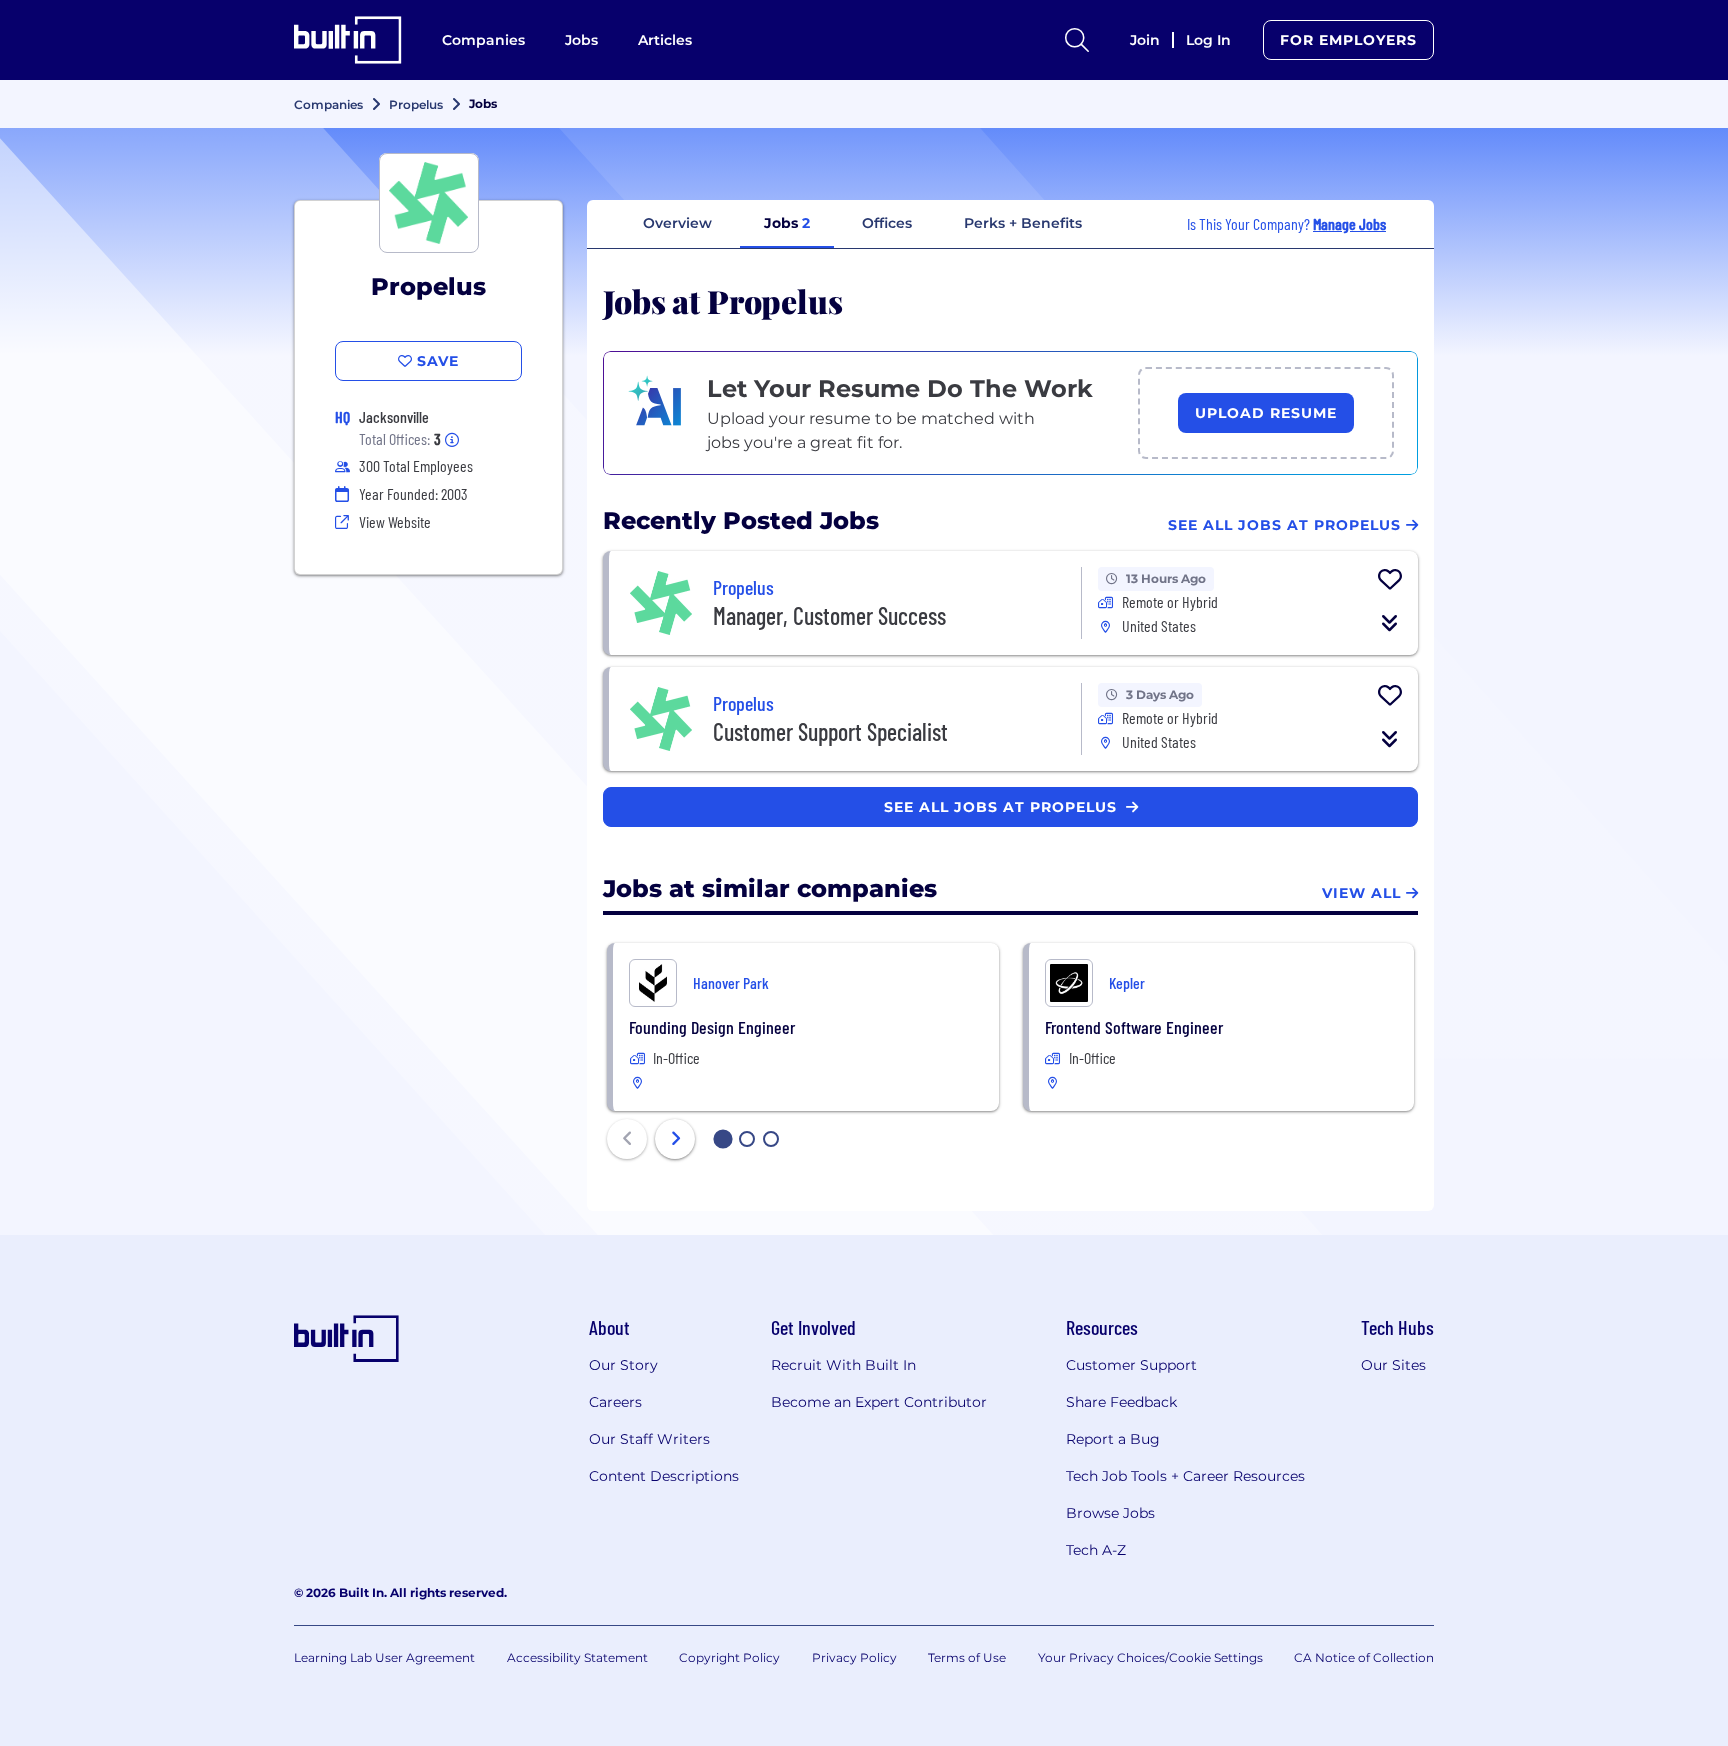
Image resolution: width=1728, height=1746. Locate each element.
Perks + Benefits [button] (1023, 223)
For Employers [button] (1348, 40)
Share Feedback (1121, 1402)
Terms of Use (967, 1657)
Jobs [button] (787, 223)
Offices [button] (887, 223)
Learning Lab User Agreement (384, 1657)
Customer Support (1131, 1365)
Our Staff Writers (649, 1439)
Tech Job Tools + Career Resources (1185, 1476)
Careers (615, 1402)
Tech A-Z (1096, 1550)
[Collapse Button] (1390, 623)
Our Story (623, 1365)
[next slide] (675, 1139)
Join (1145, 40)
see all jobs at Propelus (1003, 807)
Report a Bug (1113, 1439)
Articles (665, 40)
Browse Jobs (1110, 1513)
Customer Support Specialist (830, 731)
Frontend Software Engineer (1134, 1027)
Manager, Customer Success (829, 615)
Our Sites (1393, 1365)
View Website (395, 521)
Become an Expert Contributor (879, 1402)
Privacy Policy (854, 1657)
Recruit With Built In (843, 1365)
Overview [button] (677, 223)
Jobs (581, 40)
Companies (483, 40)
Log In (1208, 40)
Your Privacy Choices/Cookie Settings (1150, 1657)
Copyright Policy (729, 1657)
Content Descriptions (664, 1476)
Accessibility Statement (577, 1657)
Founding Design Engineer (712, 1027)
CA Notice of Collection (1364, 1657)
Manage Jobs (1349, 223)
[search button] (1077, 40)
